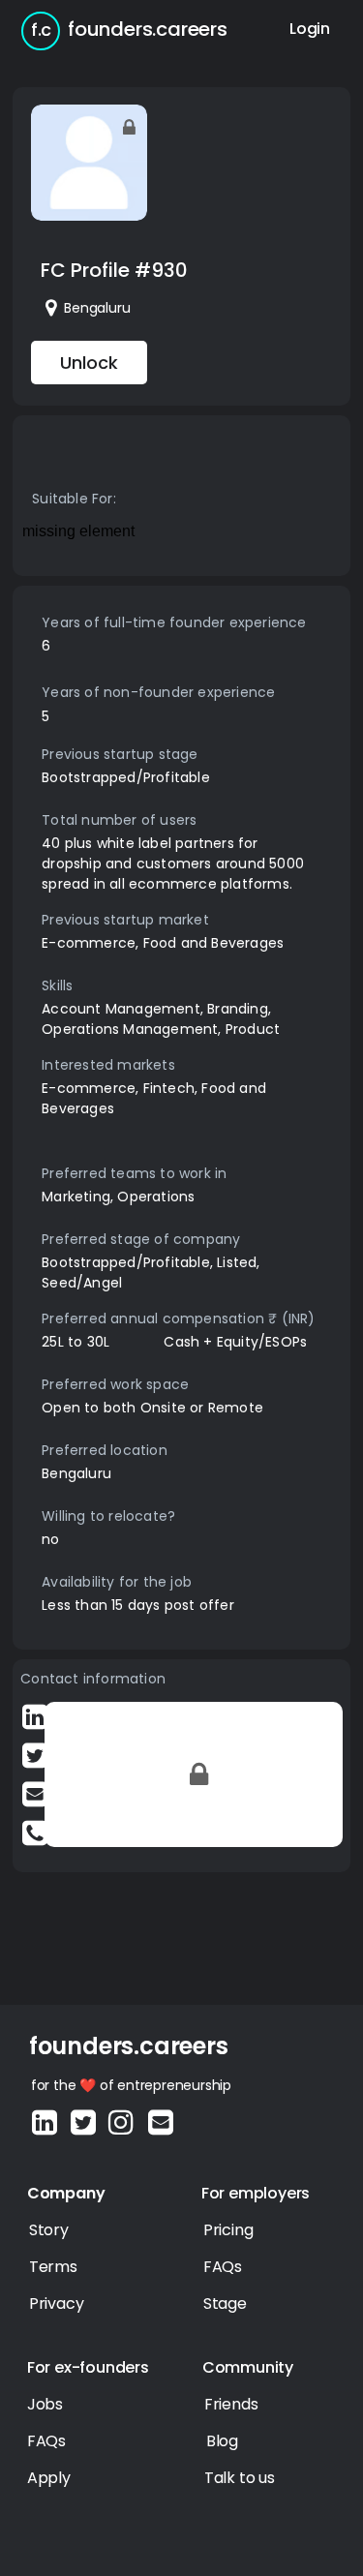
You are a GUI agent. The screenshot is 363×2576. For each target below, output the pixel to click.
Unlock (89, 363)
